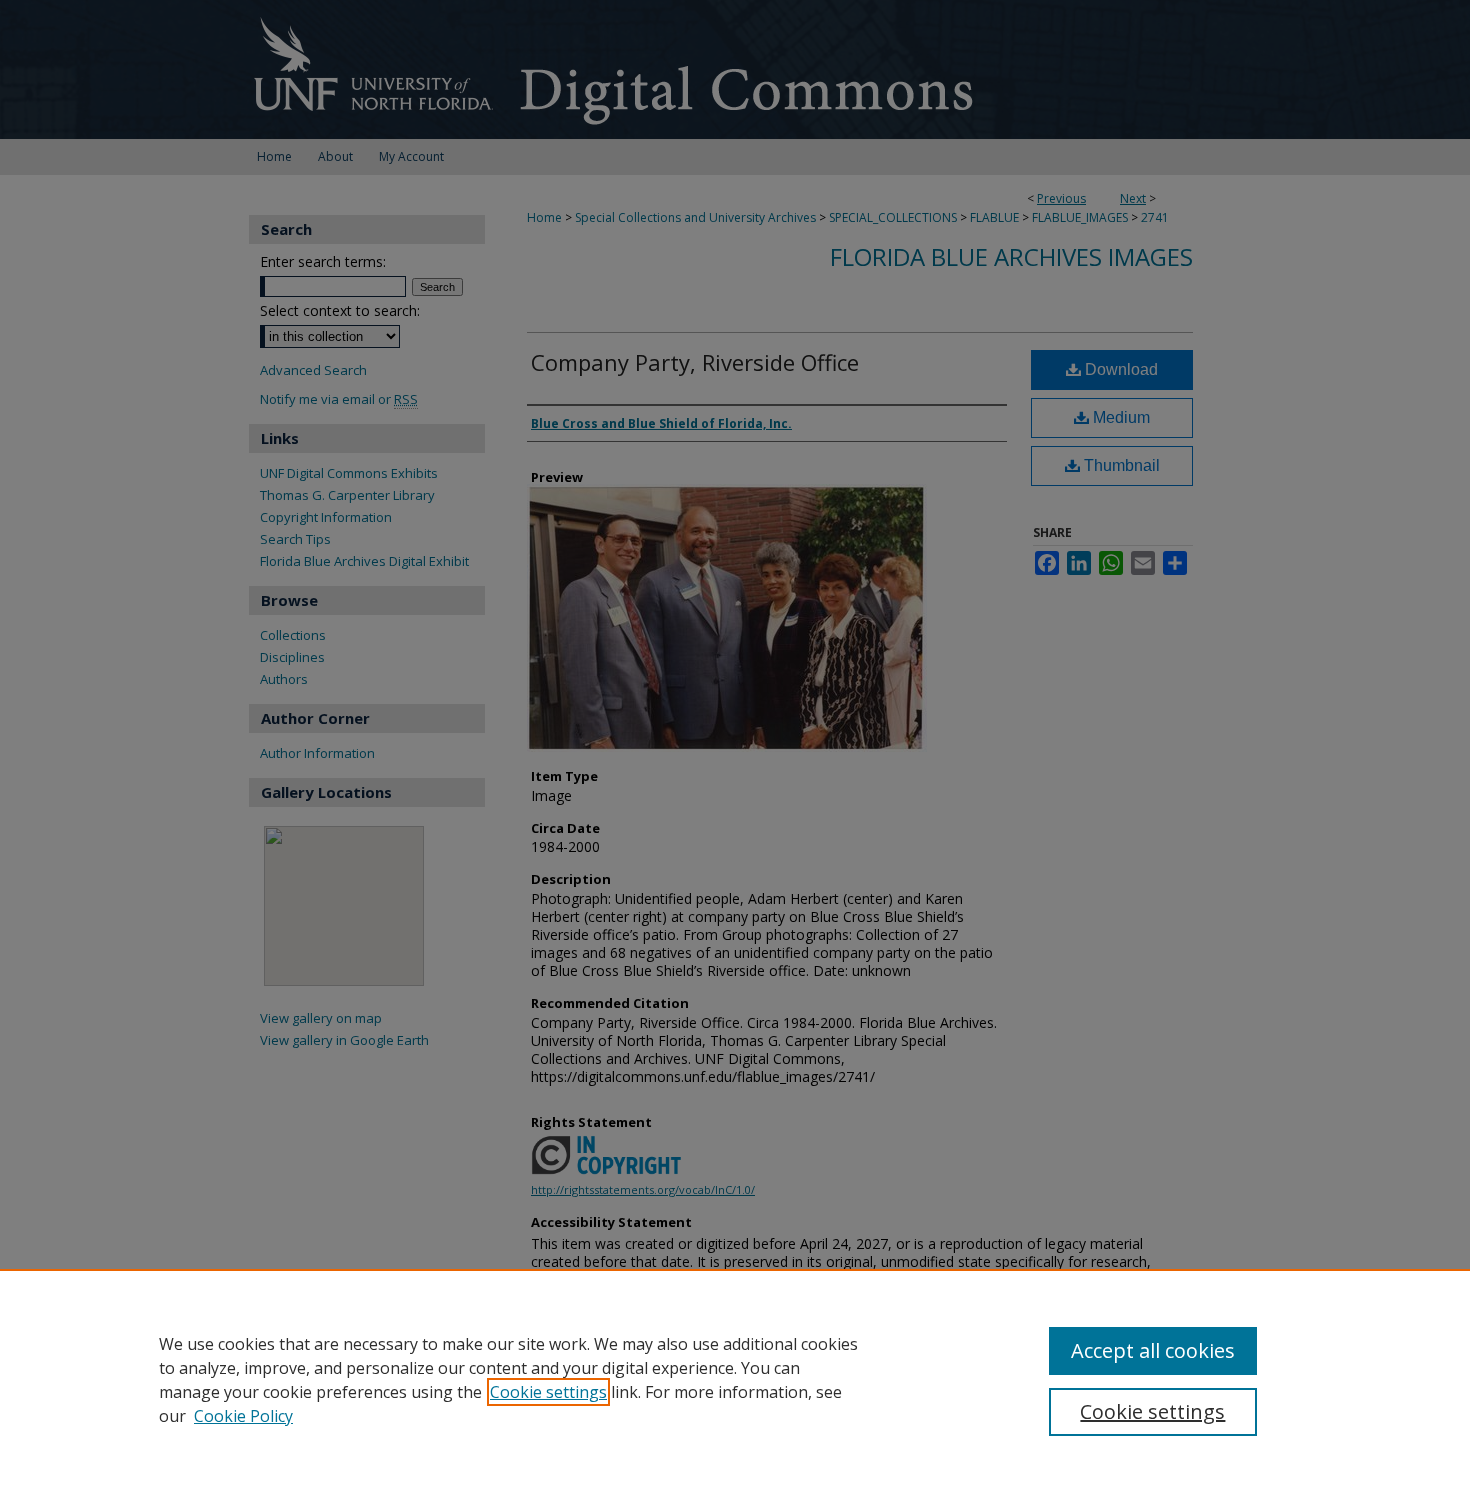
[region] (735, 1379)
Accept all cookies (1153, 1350)
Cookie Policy (243, 1416)
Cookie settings (548, 1392)
